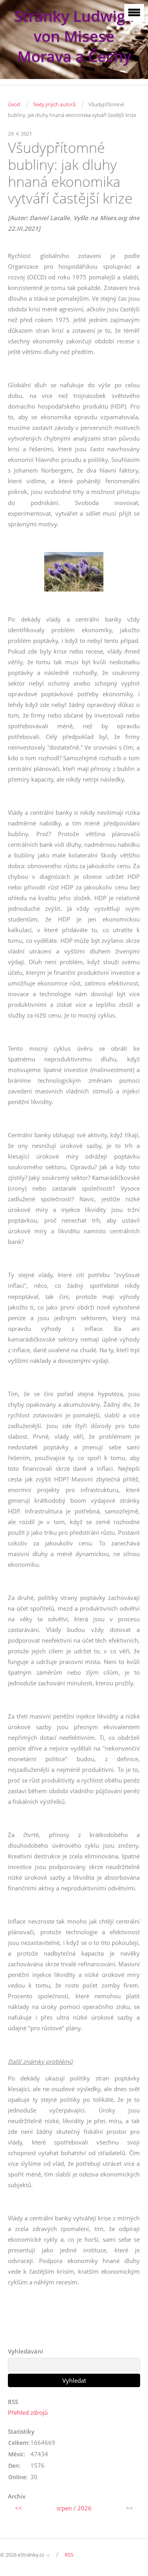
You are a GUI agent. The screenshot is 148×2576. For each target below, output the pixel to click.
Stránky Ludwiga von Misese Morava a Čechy (74, 36)
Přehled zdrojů (28, 2412)
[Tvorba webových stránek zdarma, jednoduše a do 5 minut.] (48, 2555)
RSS (69, 2555)
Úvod (14, 104)
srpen (64, 2508)
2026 (84, 2508)
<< (19, 2508)
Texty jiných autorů (54, 104)
